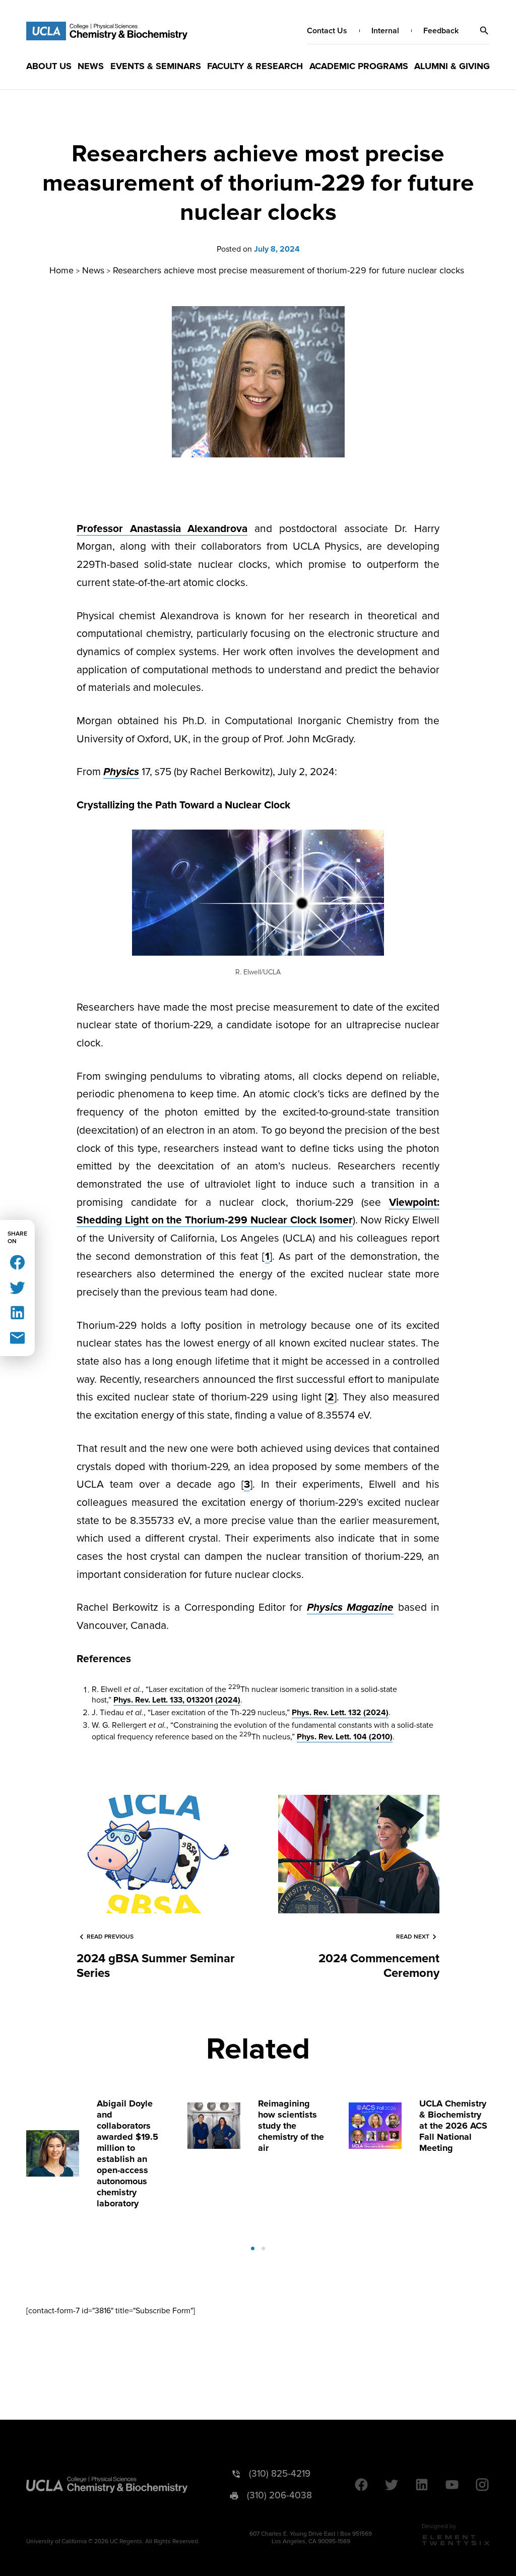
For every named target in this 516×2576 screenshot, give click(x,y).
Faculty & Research (255, 66)
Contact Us (327, 31)
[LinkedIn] (17, 1312)
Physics (121, 772)
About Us (49, 66)
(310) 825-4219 (280, 2474)
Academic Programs (359, 66)
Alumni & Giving (452, 66)
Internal (385, 31)
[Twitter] (17, 1287)
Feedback (441, 31)
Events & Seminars (156, 66)
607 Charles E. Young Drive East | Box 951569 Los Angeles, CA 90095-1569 (311, 2538)
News (91, 66)
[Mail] (17, 1337)
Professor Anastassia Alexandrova (162, 529)
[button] (484, 31)
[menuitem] (49, 66)
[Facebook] (17, 1262)
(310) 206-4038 (279, 2496)
